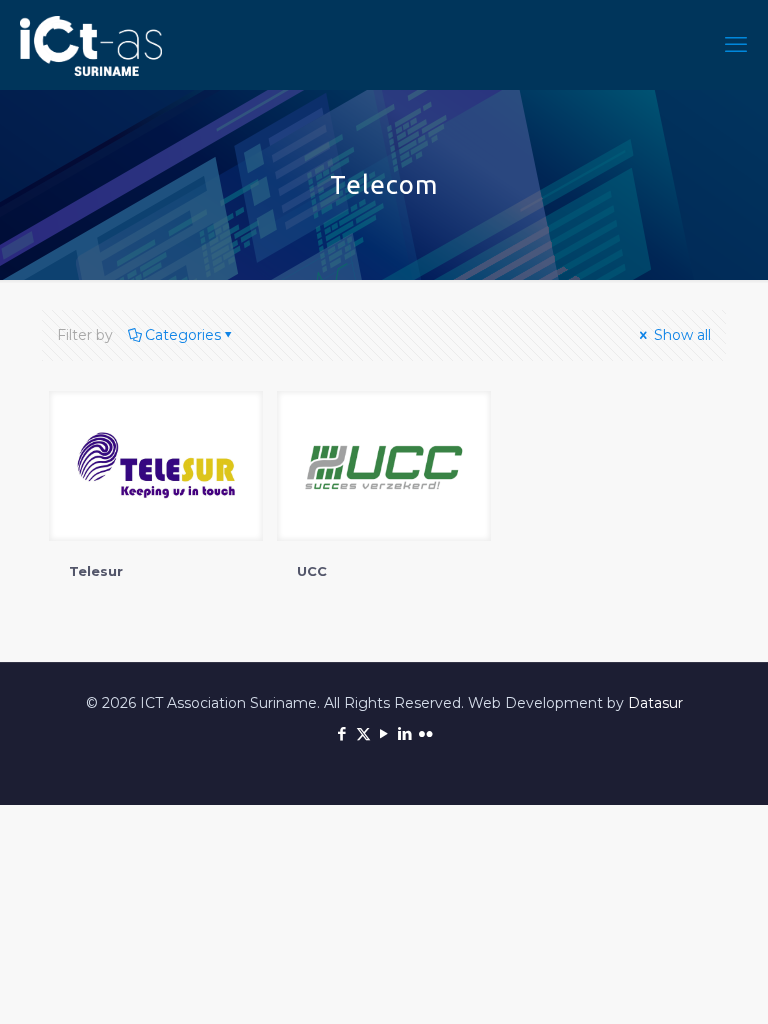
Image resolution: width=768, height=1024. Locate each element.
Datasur (655, 703)
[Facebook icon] (342, 733)
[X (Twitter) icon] (363, 733)
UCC (312, 571)
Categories (183, 335)
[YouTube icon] (384, 733)
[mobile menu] (736, 45)
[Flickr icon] (426, 733)
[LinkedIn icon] (405, 733)
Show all (680, 335)
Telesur (96, 571)
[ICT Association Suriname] (91, 45)
